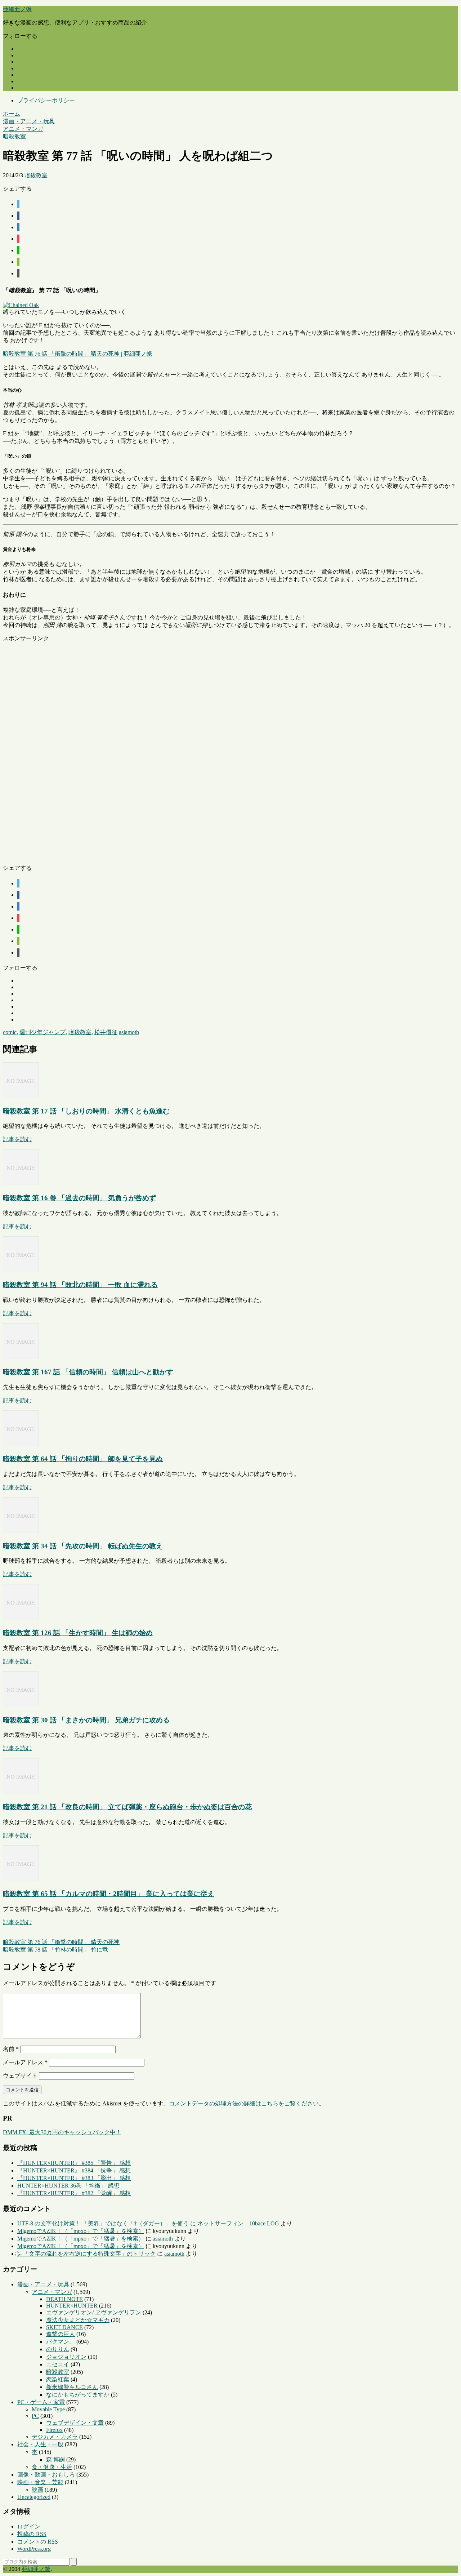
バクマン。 (61, 2342)
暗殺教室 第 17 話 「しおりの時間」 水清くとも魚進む (86, 1111)
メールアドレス (25, 2062)
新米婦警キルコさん (72, 2387)
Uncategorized (34, 2497)
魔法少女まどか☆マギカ (78, 2320)
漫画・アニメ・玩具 (43, 2284)
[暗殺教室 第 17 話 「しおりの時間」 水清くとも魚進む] (21, 1096)
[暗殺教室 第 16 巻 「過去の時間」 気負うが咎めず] (21, 1183)
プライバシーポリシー (46, 100)
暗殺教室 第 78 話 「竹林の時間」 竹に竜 (55, 1950)
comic (10, 1032)
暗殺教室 (36, 175)
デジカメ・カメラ (55, 2437)
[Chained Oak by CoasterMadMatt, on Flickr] (21, 305)
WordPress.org (34, 2549)
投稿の (32, 2534)
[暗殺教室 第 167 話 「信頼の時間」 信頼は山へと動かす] (21, 1357)
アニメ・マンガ (52, 2292)
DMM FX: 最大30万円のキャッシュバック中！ (62, 2132)
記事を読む (17, 1139)
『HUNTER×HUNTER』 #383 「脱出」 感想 (74, 2178)
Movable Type (48, 2409)
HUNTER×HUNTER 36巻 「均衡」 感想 (68, 2186)
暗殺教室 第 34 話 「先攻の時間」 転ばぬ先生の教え (83, 1546)
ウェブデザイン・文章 (75, 2423)
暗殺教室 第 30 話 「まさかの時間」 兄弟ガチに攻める (86, 1720)
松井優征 (106, 1032)
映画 (37, 2490)
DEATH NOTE (64, 2299)
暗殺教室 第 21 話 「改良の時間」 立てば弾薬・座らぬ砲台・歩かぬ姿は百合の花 (127, 1807)
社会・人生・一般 (40, 2444)
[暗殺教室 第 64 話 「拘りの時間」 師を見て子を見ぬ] (21, 1444)
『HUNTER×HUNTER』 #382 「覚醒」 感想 (74, 2193)
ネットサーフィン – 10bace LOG (238, 2223)
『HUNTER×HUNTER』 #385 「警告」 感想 (74, 2163)
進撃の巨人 (61, 2334)
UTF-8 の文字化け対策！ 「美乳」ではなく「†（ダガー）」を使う (103, 2223)
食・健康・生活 (52, 2467)
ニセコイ (58, 2364)
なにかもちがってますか (78, 2395)
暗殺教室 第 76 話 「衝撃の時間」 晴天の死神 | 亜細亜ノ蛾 (78, 354)
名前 (11, 2049)
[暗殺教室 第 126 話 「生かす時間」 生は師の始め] (21, 1618)
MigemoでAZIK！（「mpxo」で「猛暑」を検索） (81, 2231)
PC (35, 2416)
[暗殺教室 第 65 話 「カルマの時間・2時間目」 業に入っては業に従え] (21, 1879)
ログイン (29, 2526)
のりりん (58, 2349)
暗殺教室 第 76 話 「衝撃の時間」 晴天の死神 (61, 1942)
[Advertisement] (219, 751)
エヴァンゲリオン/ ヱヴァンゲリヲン (94, 2312)
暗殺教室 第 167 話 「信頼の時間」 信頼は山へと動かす (88, 1372)
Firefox (54, 2430)
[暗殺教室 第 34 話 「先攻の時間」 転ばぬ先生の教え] (21, 1531)
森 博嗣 (55, 2459)
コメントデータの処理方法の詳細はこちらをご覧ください (244, 2103)
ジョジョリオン (66, 2357)
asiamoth (129, 1032)
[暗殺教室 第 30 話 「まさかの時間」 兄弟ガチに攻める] (21, 1705)
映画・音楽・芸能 (40, 2482)
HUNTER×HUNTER (72, 2306)
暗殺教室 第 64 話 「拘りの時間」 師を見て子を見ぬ (83, 1459)
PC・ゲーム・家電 (41, 2402)
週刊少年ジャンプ (42, 1032)
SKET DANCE (64, 2327)
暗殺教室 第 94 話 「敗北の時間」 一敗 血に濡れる (80, 1285)
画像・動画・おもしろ (46, 2475)
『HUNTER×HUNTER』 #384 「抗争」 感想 (74, 2170)
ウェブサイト (20, 2076)
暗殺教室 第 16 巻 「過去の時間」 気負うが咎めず (79, 1198)
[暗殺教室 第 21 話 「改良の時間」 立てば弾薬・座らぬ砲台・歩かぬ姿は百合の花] (21, 1792)
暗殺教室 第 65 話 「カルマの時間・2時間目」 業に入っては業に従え (109, 1894)
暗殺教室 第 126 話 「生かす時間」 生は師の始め (78, 1633)
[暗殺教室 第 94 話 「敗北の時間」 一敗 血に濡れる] (21, 1270)
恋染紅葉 (58, 2379)
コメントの (38, 2542)
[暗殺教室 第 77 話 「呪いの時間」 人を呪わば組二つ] (18, 227)
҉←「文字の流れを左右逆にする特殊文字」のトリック (86, 2254)
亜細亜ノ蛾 (17, 9)
